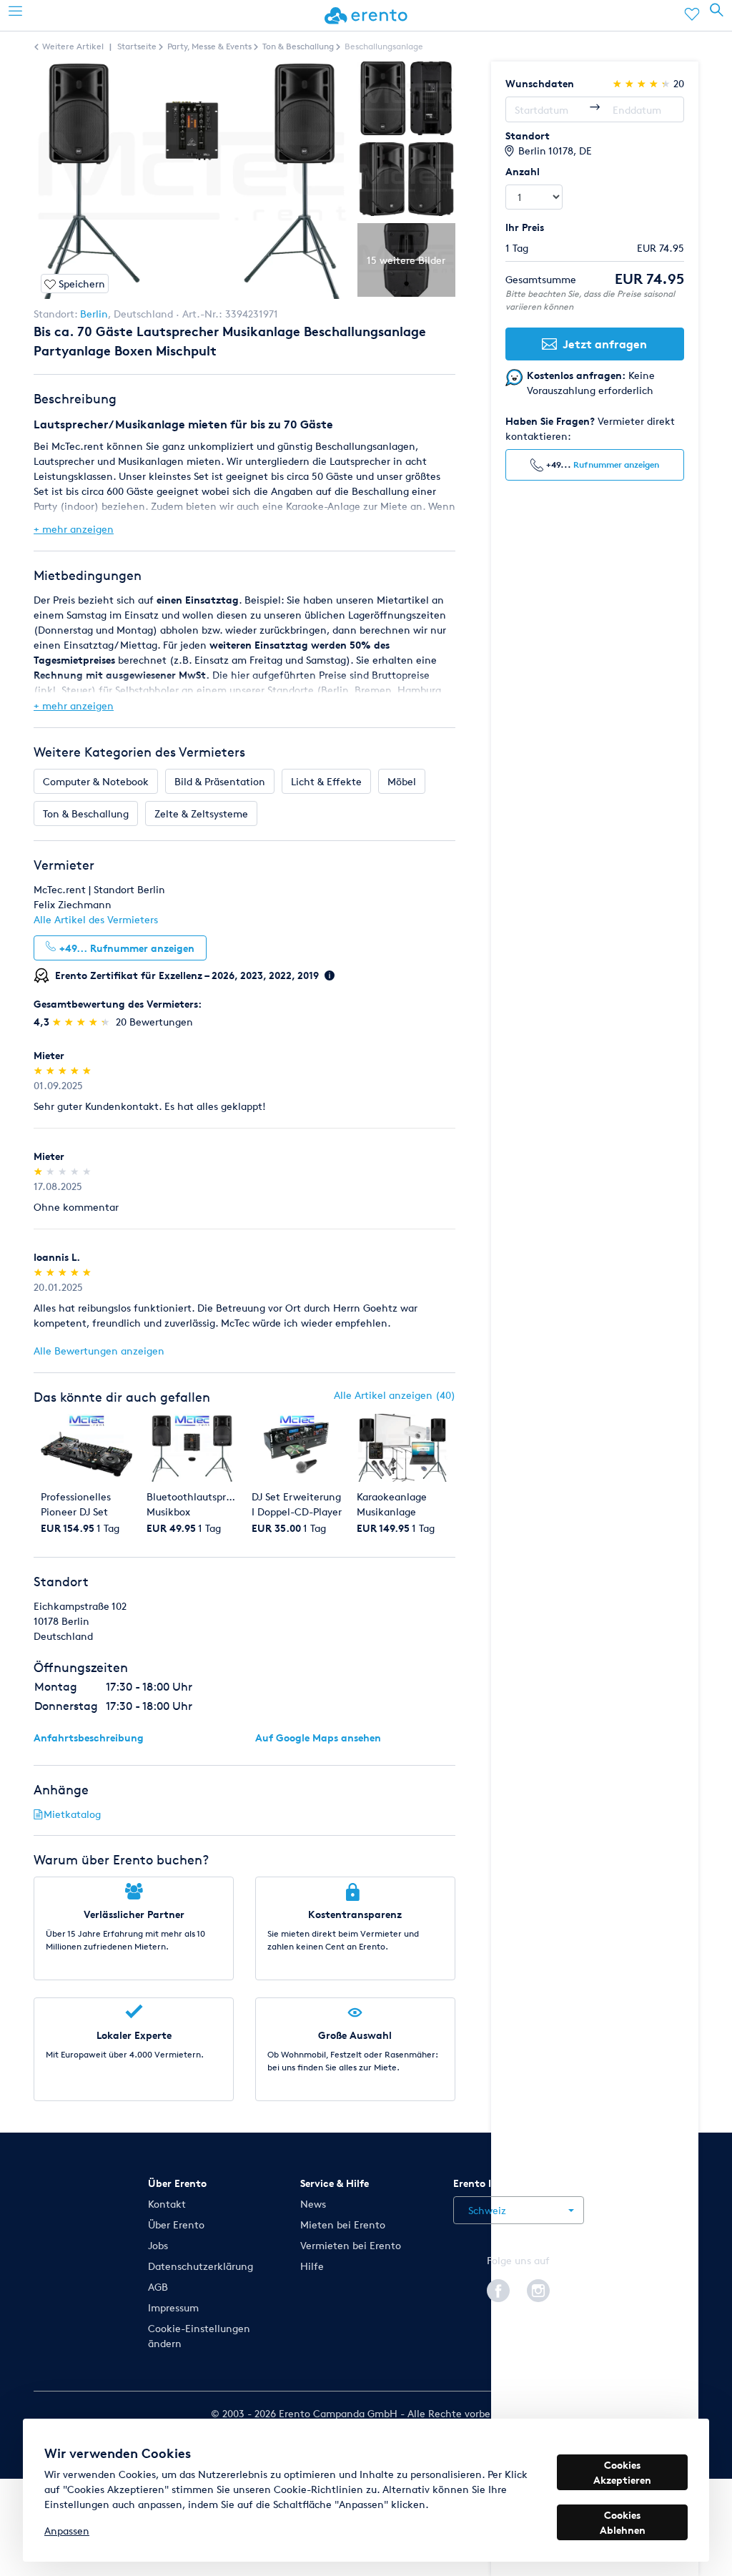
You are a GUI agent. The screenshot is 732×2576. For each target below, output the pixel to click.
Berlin (94, 314)
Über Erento (176, 2224)
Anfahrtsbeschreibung (89, 1737)
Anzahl (523, 171)
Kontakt (167, 2204)
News (313, 2204)
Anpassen (67, 2531)
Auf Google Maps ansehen (318, 1737)
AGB (158, 2287)
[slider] (83, 1022)
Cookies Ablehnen (623, 2522)
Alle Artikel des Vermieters (96, 919)
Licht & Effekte (326, 781)
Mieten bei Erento (343, 2224)
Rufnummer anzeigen (616, 464)
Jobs (158, 2245)
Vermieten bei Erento (351, 2245)
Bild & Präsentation (220, 781)
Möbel (402, 781)
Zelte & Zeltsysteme (201, 813)
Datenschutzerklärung (201, 2266)
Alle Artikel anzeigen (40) (395, 1395)
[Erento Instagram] (538, 2289)
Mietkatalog (72, 1814)
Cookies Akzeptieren (622, 2472)
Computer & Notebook (96, 781)
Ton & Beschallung (86, 813)
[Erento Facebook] (498, 2289)
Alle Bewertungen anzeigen (99, 1351)
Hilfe (312, 2266)
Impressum (173, 2307)
